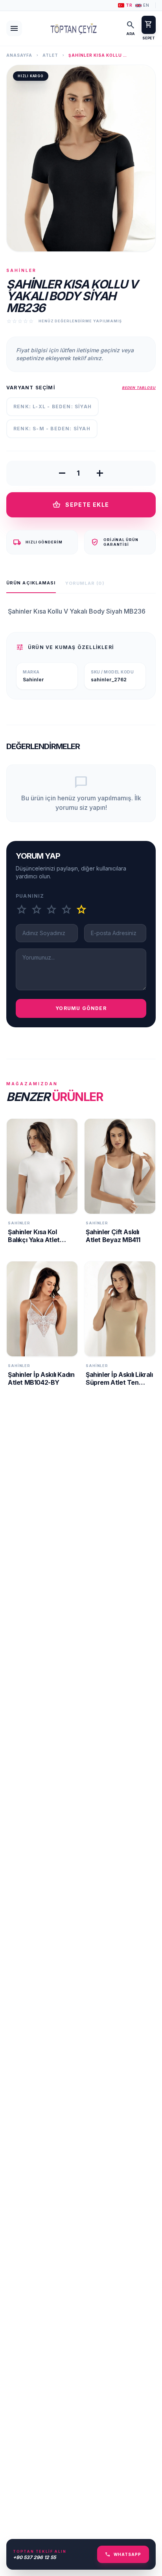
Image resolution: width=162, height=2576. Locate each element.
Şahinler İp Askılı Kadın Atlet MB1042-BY (41, 1378)
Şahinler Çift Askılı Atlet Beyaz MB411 (113, 1236)
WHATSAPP (123, 2554)
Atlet (50, 55)
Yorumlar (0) (85, 583)
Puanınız (30, 896)
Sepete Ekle (81, 505)
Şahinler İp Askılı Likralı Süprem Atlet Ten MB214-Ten (119, 1382)
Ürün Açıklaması (31, 583)
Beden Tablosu (139, 388)
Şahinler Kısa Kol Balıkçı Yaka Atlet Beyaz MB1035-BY (36, 1240)
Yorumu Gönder (81, 1008)
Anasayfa (19, 55)
